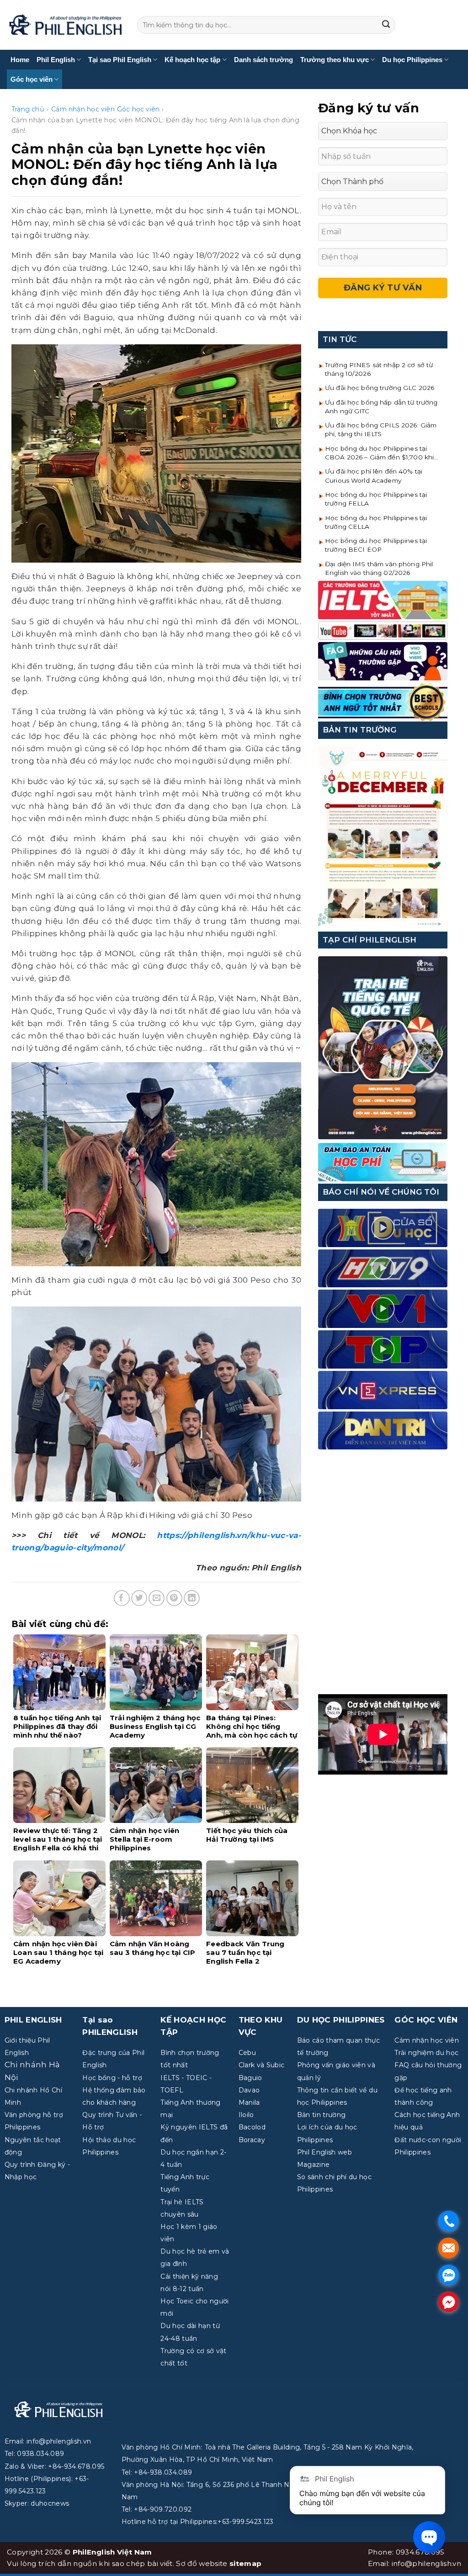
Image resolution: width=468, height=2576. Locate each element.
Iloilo (246, 2115)
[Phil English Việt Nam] (65, 25)
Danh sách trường (263, 60)
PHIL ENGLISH (33, 2020)
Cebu (247, 2053)
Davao (249, 2090)
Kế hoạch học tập (192, 60)
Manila (249, 2102)
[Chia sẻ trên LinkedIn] (192, 1598)
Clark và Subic (262, 2065)
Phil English (56, 60)
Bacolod (252, 2127)
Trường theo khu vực (335, 60)
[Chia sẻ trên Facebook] (122, 1598)
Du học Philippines (412, 60)
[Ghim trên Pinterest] (174, 1598)
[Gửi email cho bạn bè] (157, 1598)
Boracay (252, 2140)
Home (20, 60)
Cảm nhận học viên (83, 109)
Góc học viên (32, 79)
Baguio (250, 2078)
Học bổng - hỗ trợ (112, 2078)
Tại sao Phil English (120, 60)
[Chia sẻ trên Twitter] (139, 1598)
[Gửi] (386, 25)
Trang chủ (28, 109)
